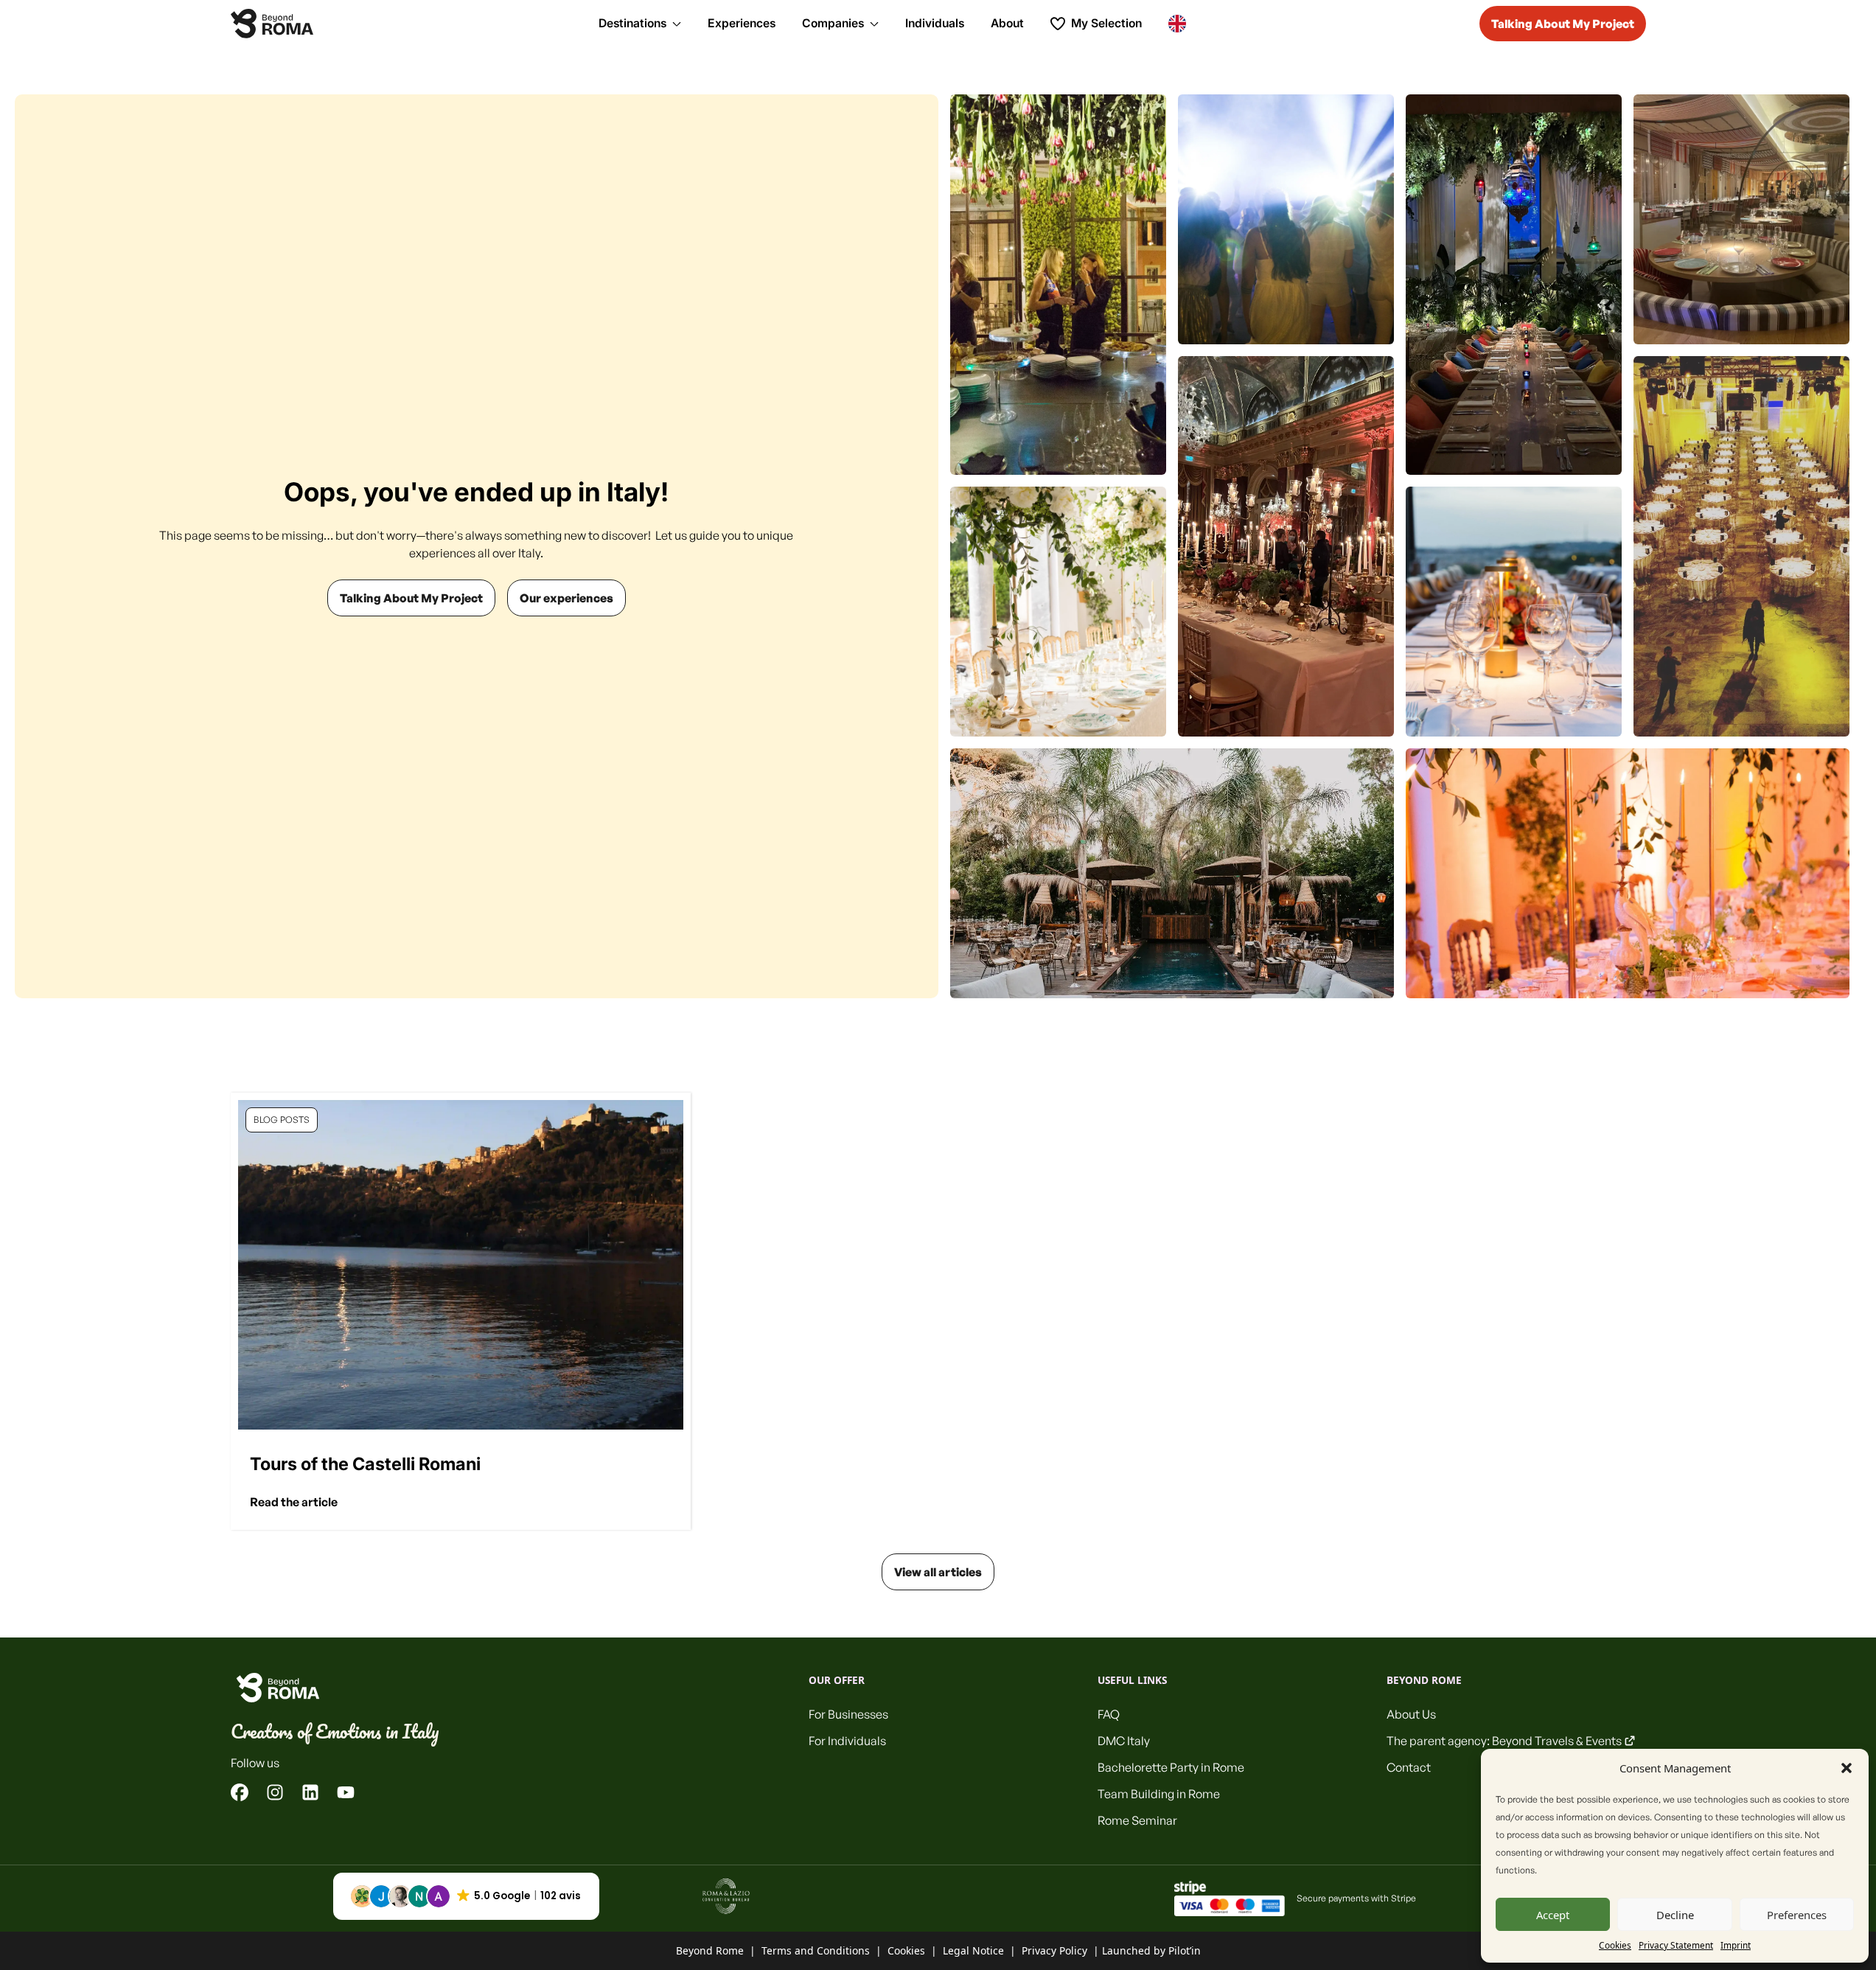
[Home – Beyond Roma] (272, 24)
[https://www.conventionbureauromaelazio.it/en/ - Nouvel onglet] (726, 1896)
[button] (1847, 1768)
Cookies (1615, 1945)
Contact (1409, 1767)
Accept (1553, 1915)
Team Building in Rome (1159, 1794)
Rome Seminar (1137, 1820)
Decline (1675, 1915)
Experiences (742, 23)
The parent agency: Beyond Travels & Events (1504, 1741)
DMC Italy (1124, 1741)
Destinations (632, 23)
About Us (1411, 1714)
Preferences (1797, 1915)
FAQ (1109, 1714)
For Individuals (847, 1741)
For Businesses (848, 1714)
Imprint (1736, 1945)
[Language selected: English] (1181, 23)
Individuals (935, 23)
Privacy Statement (1676, 1945)
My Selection (1106, 23)
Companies (833, 23)
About (1007, 23)
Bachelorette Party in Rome (1171, 1767)
